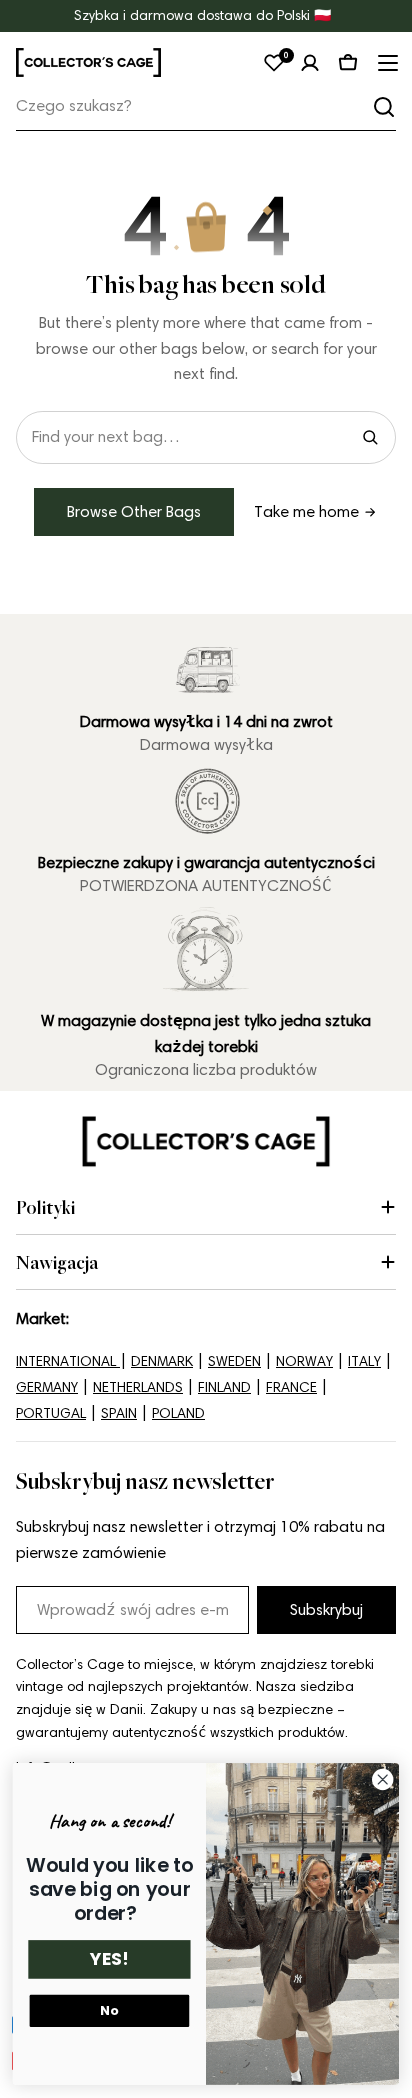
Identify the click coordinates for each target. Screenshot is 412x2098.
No (109, 2011)
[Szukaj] (384, 107)
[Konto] (310, 63)
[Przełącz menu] (386, 63)
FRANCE (291, 1387)
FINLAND (224, 1387)
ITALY (364, 1361)
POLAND (178, 1413)
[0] (274, 63)
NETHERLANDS (138, 1387)
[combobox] (206, 106)
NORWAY (304, 1361)
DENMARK (162, 1361)
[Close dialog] (382, 1780)
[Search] (370, 437)
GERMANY (47, 1387)
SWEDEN (234, 1361)
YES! (109, 1960)
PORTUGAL (51, 1413)
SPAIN (119, 1413)
